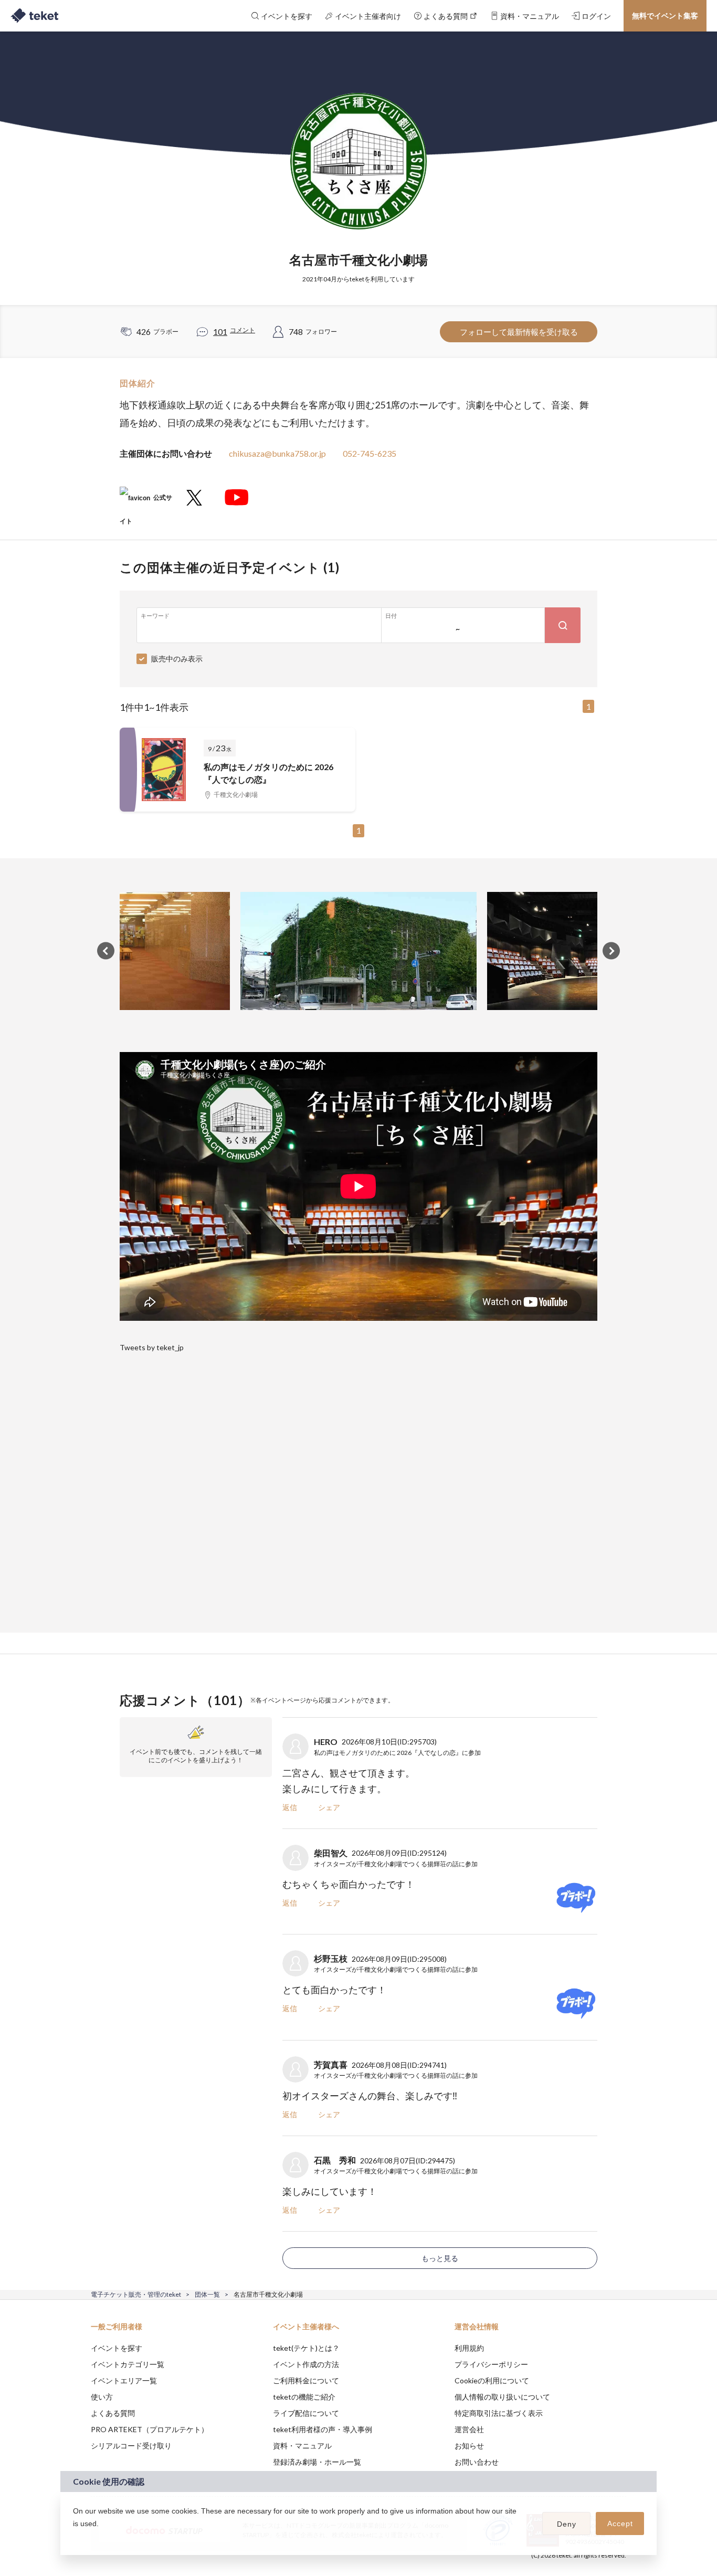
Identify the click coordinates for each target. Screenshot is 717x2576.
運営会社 (469, 2429)
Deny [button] (567, 2524)
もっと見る (440, 2258)
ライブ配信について (306, 2413)
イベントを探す (117, 2348)
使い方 (102, 2397)
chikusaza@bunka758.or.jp (277, 453)
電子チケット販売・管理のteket (136, 2294)
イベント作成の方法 (306, 2364)
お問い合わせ (477, 2462)
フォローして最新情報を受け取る (519, 332)
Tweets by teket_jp (152, 1347)
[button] (75, 2537)
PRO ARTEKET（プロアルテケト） (150, 2429)
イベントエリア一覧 (124, 2380)
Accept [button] (620, 2524)
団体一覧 (207, 2294)
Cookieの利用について (492, 2380)
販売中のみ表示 (177, 659)
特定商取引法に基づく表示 (499, 2413)
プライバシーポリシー (491, 2364)
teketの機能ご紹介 (304, 2397)
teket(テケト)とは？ (306, 2348)
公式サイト (146, 502)
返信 (290, 1807)
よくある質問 (113, 2413)
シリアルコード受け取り (131, 2446)
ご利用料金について (306, 2380)
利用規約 (469, 2348)
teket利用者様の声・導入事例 (323, 2429)
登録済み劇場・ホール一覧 (317, 2462)
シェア (329, 1807)
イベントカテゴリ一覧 (128, 2364)
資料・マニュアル (302, 2446)
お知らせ (469, 2446)
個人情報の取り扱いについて (502, 2397)
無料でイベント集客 (665, 15)
